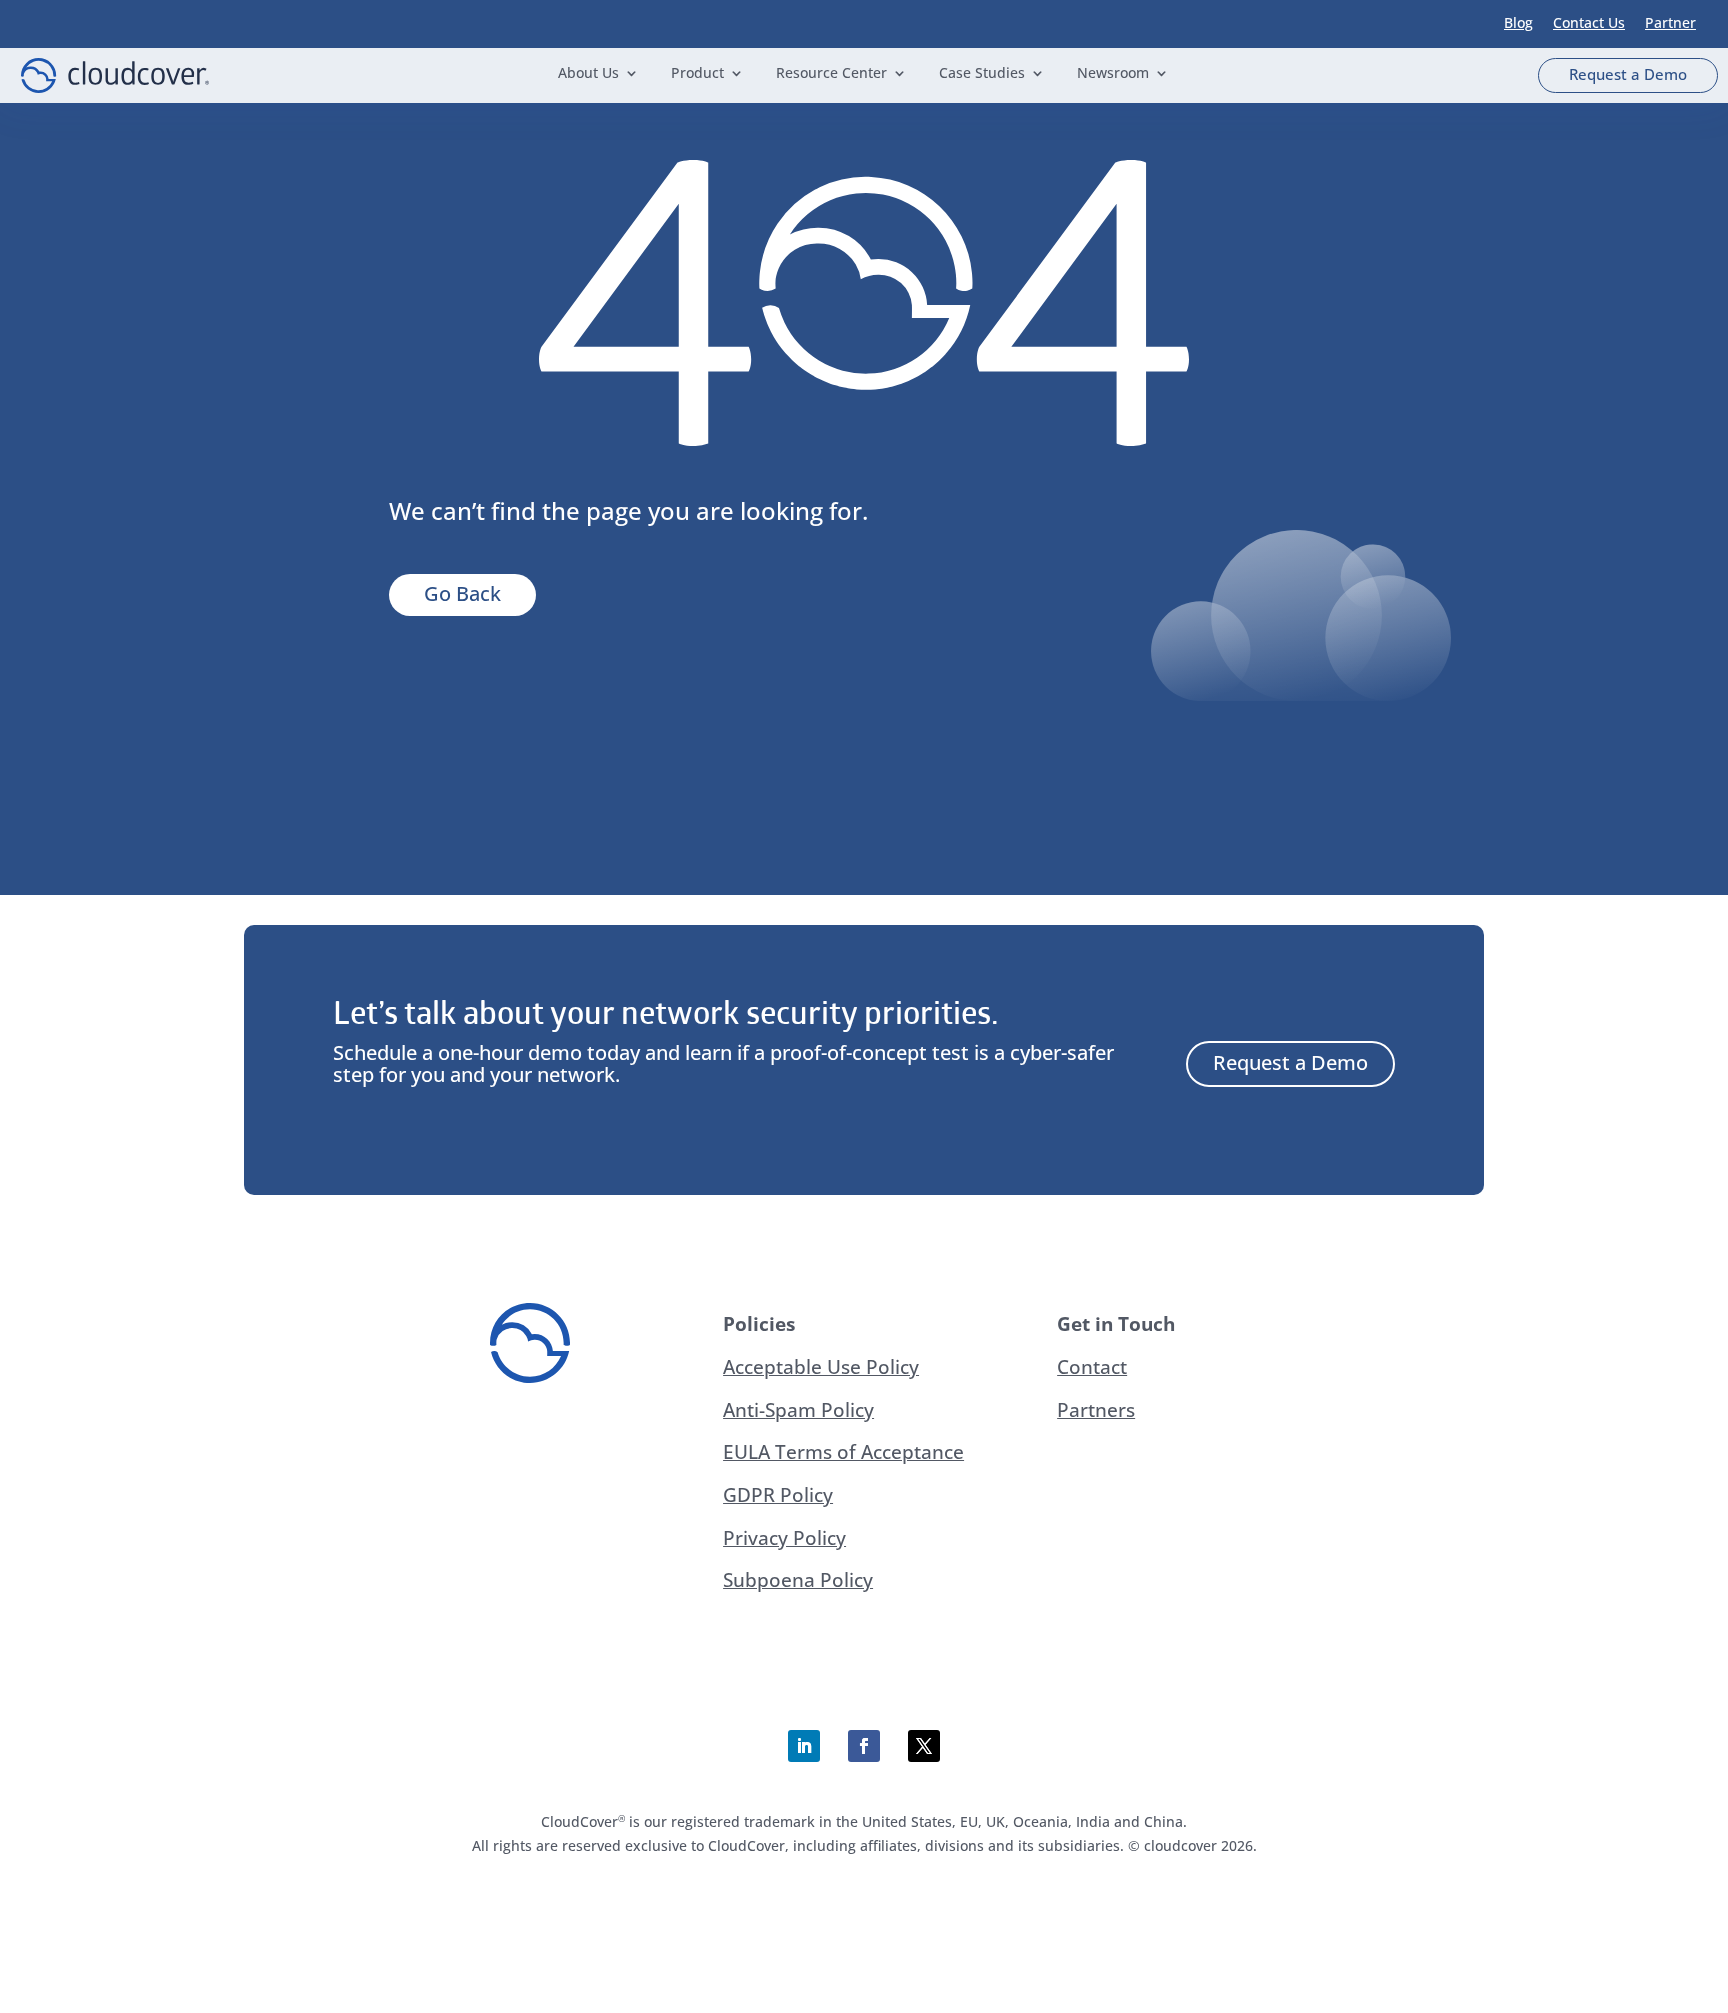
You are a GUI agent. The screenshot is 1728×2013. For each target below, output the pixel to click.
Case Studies (982, 74)
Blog (1518, 22)
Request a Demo (1628, 74)
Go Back (462, 593)
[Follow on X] (924, 1746)
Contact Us (1589, 22)
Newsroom (1113, 74)
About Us (588, 74)
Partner (1670, 22)
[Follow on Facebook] (864, 1746)
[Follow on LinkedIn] (804, 1746)
